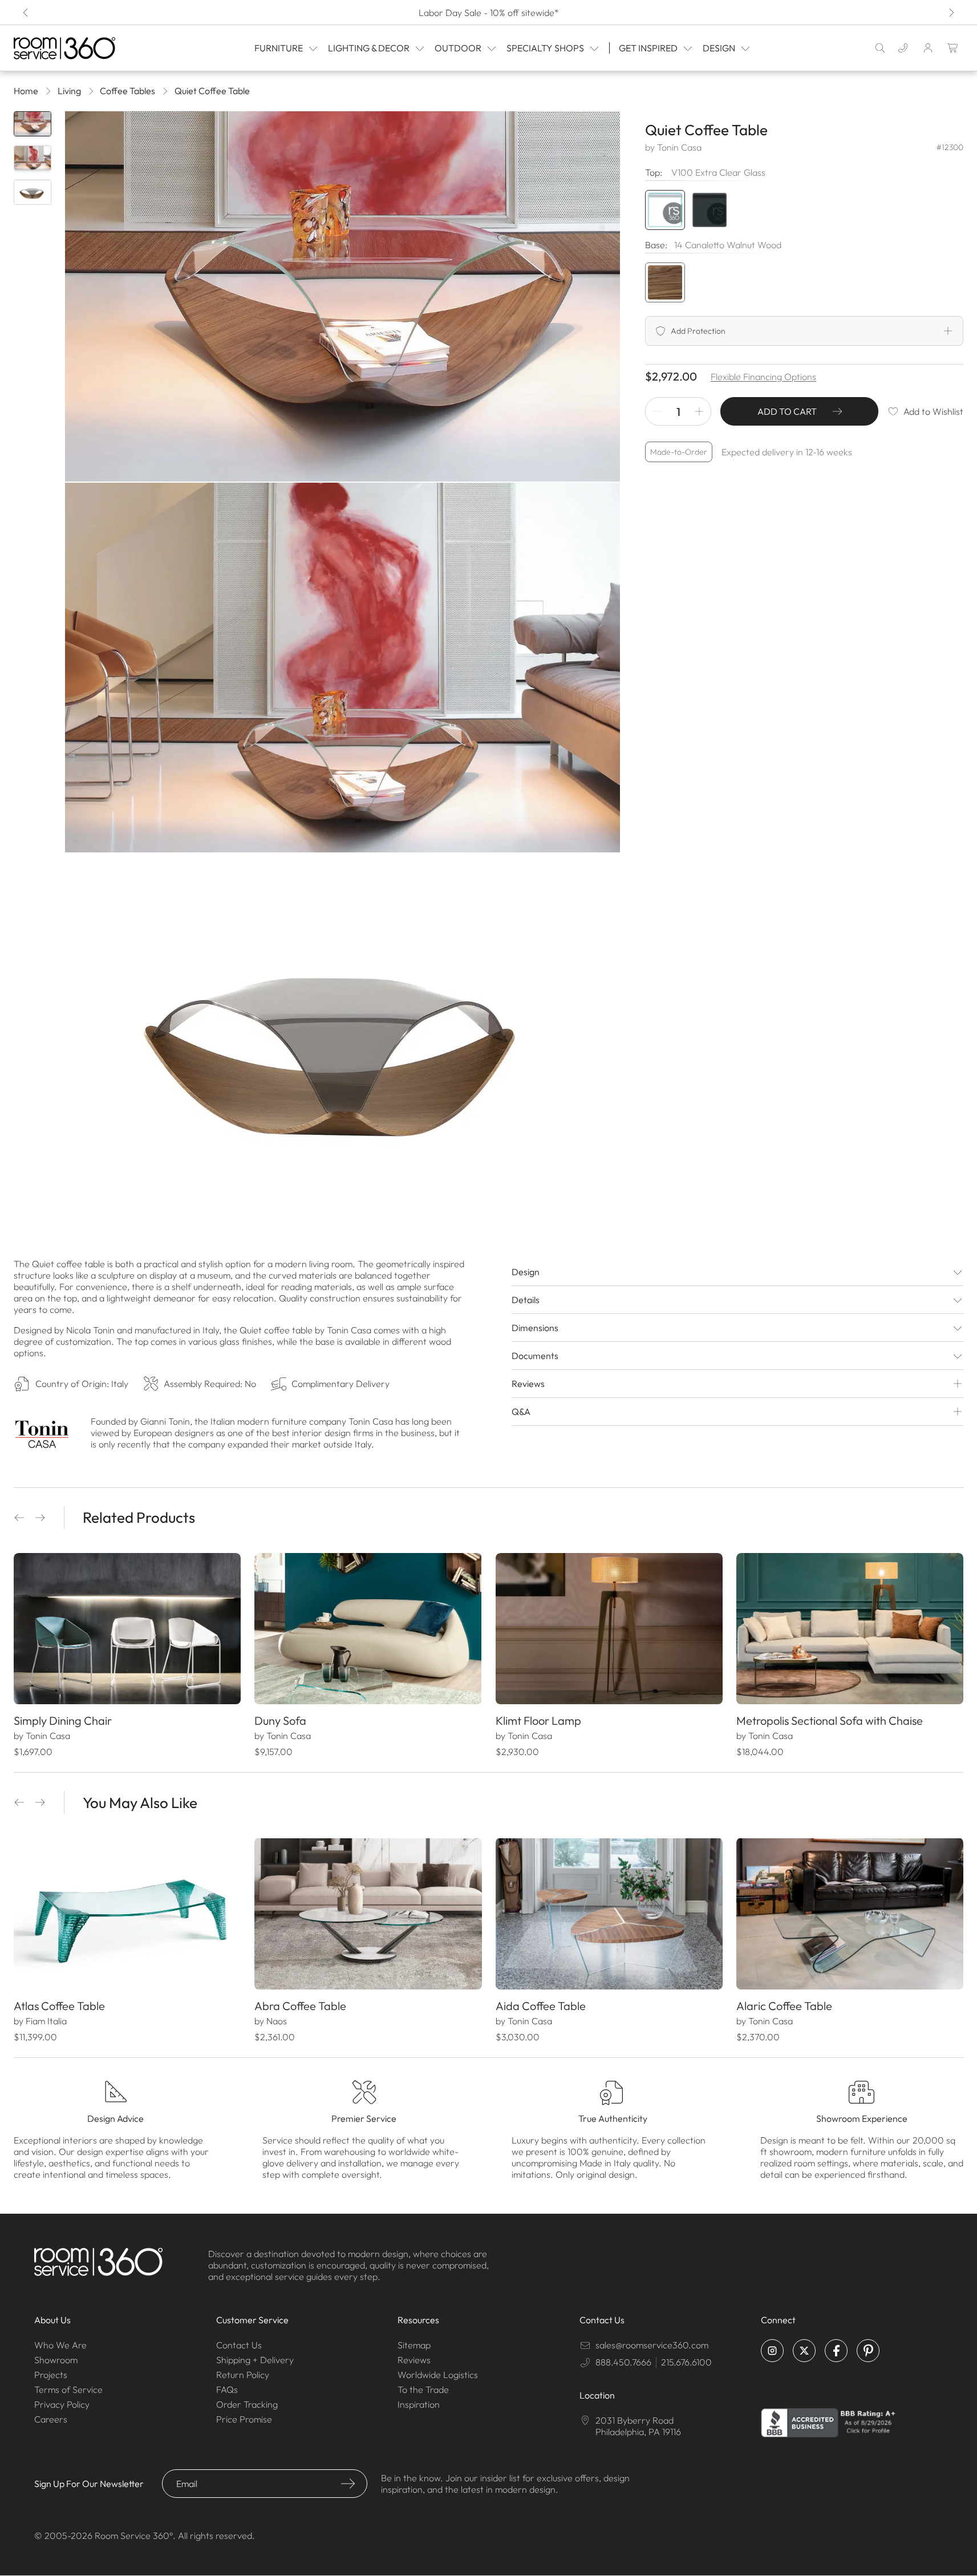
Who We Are (60, 2345)
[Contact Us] (903, 48)
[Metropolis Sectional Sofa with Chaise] (850, 1629)
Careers (51, 2419)
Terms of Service (68, 2389)
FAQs (227, 2389)
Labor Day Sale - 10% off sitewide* (489, 13)
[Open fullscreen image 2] (342, 668)
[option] (665, 282)
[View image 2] (33, 158)
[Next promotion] (951, 13)
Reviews (414, 2360)
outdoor (458, 48)
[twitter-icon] (804, 2351)
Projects (51, 2375)
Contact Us (239, 2345)
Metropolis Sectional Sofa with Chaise (830, 1720)
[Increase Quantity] (699, 411)
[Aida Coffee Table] (609, 1914)
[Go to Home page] (80, 48)
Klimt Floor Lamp (538, 1720)
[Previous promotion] (26, 13)
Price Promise (244, 2419)
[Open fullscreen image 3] (342, 1039)
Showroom (56, 2360)
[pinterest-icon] (868, 2351)
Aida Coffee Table (541, 2006)
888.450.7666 (623, 2362)
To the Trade (423, 2389)
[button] (19, 1518)
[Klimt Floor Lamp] (609, 1629)
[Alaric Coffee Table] (850, 1914)
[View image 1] (33, 124)
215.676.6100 (686, 2362)
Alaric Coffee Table (784, 2006)
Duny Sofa (280, 1720)
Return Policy (243, 2375)
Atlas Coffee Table (59, 2006)
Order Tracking (247, 2404)
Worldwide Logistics (438, 2375)
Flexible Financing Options (763, 377)
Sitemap (414, 2345)
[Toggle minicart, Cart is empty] (953, 48)
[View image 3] (33, 192)
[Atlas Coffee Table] (127, 1914)
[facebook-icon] (836, 2351)
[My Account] (928, 48)
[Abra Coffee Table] (368, 1914)
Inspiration (419, 2404)
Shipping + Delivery (255, 2360)
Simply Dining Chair (63, 1720)
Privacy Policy (62, 2404)
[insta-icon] (772, 2351)
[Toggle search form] (880, 48)
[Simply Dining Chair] (127, 1629)
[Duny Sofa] (368, 1629)
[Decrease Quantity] (657, 411)
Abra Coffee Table (300, 2006)
